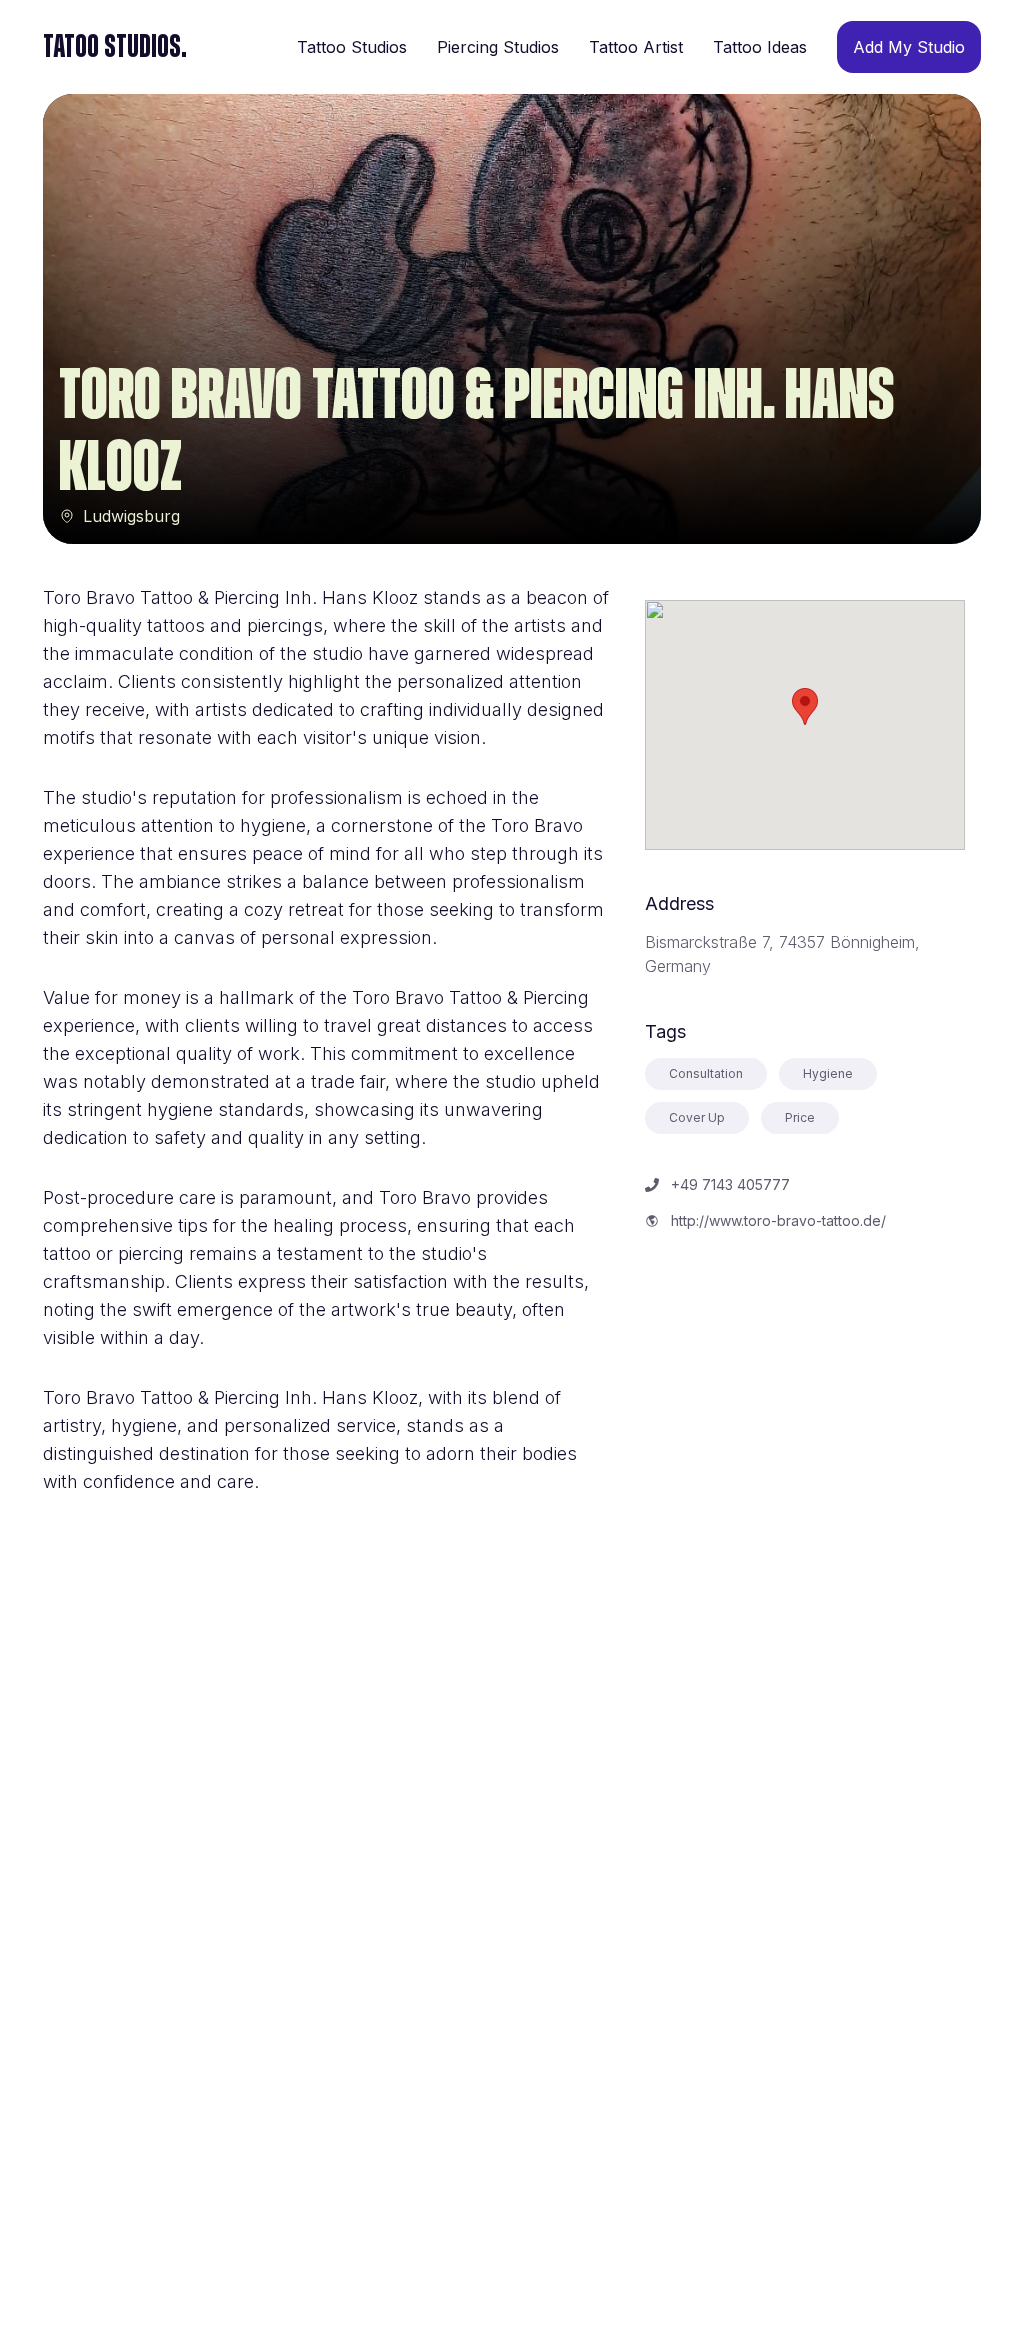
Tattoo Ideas (760, 47)
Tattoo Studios (352, 47)
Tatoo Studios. (115, 47)
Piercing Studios (498, 47)
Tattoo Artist (636, 47)
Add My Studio (909, 47)
